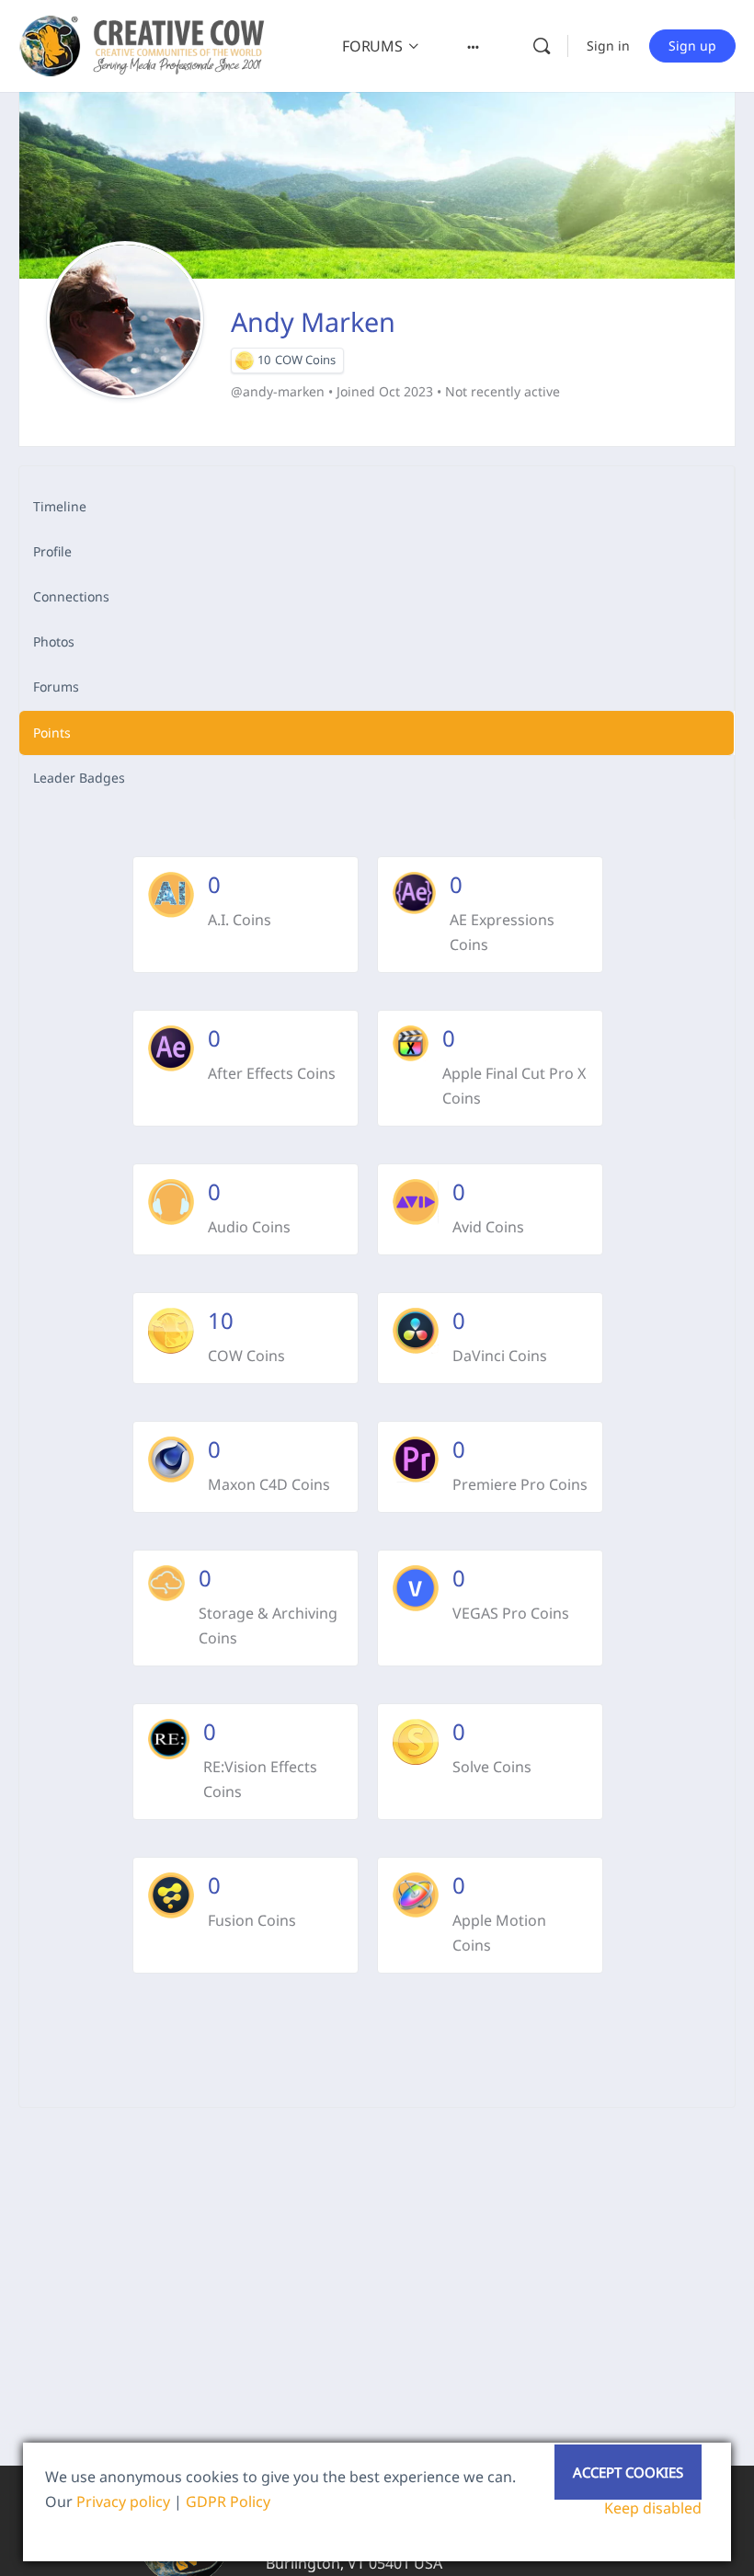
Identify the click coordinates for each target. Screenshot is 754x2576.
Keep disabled (653, 2508)
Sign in (608, 46)
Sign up (692, 46)
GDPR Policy (228, 2502)
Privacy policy (123, 2502)
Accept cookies (628, 2472)
